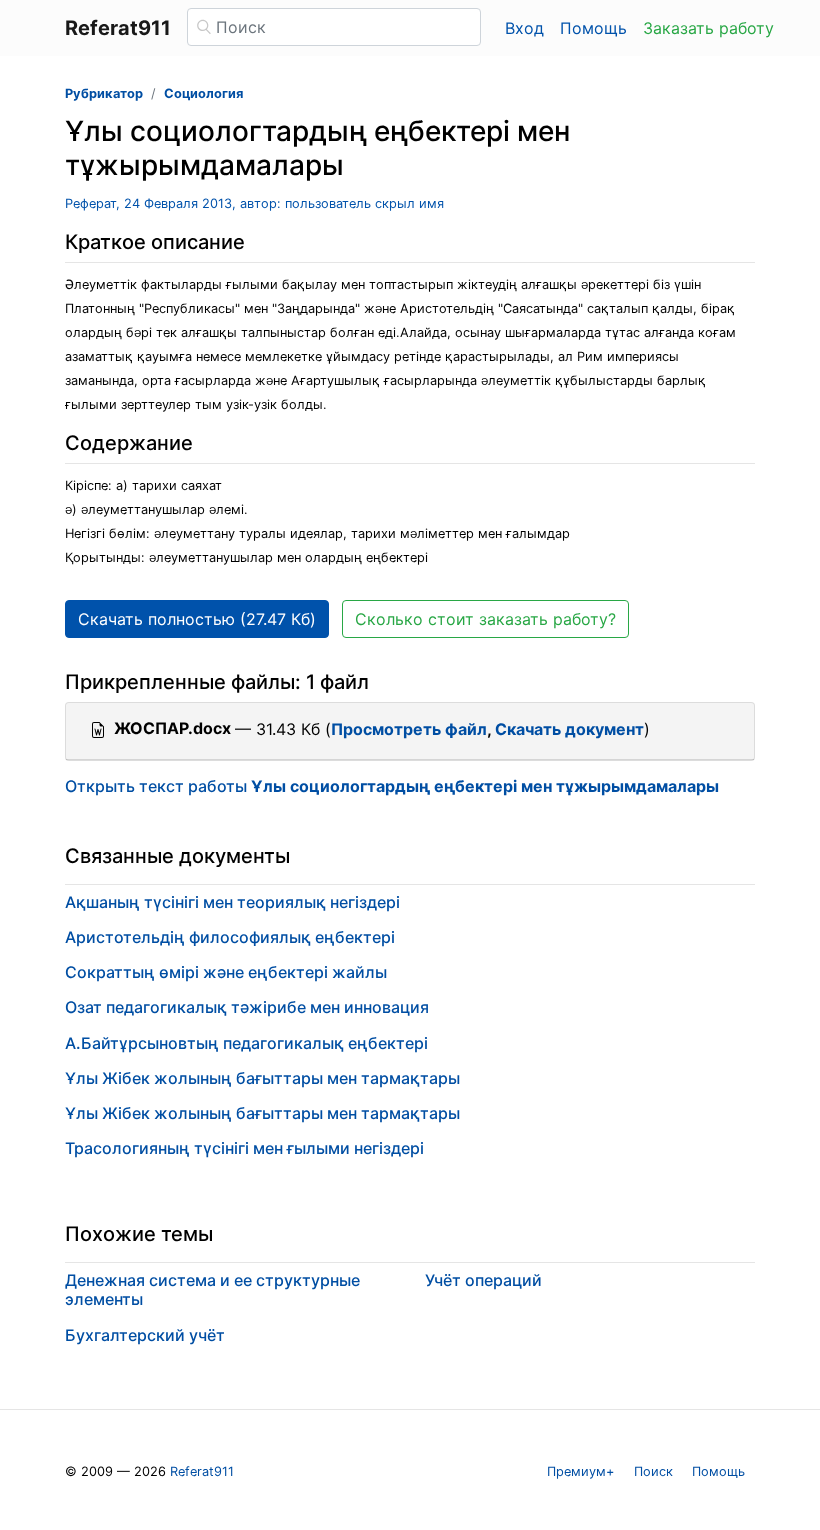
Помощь (593, 28)
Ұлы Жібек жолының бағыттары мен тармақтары (262, 1078)
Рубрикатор (104, 93)
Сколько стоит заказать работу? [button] (485, 619)
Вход (524, 28)
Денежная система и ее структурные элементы (212, 1289)
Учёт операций (483, 1280)
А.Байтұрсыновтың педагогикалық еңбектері (246, 1043)
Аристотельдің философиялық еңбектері (230, 937)
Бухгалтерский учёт (145, 1335)
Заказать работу (708, 28)
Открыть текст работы (392, 786)
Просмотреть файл (409, 729)
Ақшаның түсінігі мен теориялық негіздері (232, 902)
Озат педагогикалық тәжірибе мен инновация (247, 1007)
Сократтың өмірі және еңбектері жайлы (226, 972)
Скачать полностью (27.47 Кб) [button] (197, 619)
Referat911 (202, 1471)
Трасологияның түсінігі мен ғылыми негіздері (244, 1148)
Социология (203, 93)
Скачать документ (569, 729)
